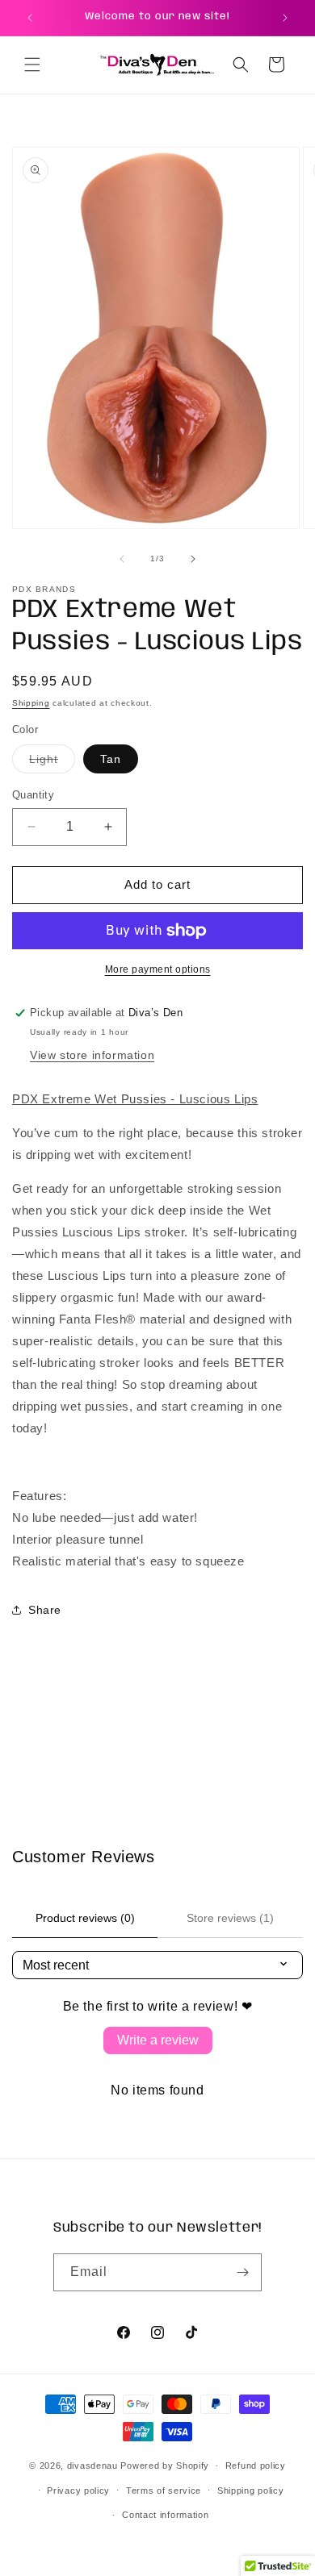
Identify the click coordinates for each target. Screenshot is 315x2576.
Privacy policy (78, 2491)
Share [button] (45, 1610)
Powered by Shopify (165, 2466)
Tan (111, 759)
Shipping (31, 703)
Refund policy (256, 2466)
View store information (92, 1055)
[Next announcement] (285, 18)
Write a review (158, 2040)
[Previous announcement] (30, 18)
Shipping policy (251, 2491)
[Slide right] (193, 559)
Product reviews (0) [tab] (85, 1918)
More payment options (158, 969)
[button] (32, 65)
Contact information (165, 2515)
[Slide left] (122, 559)
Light (52, 763)
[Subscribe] (243, 2272)
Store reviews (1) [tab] (230, 1918)
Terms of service (164, 2491)
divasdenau (92, 2466)
